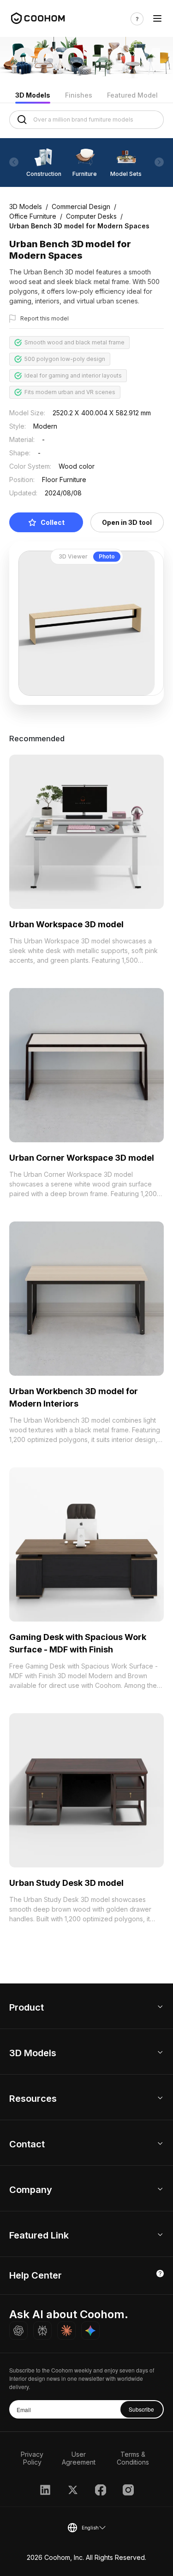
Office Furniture (33, 216)
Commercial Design (81, 206)
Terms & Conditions (133, 2458)
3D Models (33, 95)
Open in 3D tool (127, 522)
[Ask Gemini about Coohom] (90, 2331)
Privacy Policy (32, 2458)
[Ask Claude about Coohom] (66, 2331)
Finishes (79, 95)
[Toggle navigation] (157, 19)
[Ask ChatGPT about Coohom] (18, 2331)
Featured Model (132, 95)
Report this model (45, 318)
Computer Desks (91, 216)
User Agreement (79, 2458)
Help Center (36, 2275)
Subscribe (141, 2409)
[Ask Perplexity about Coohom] (42, 2331)
